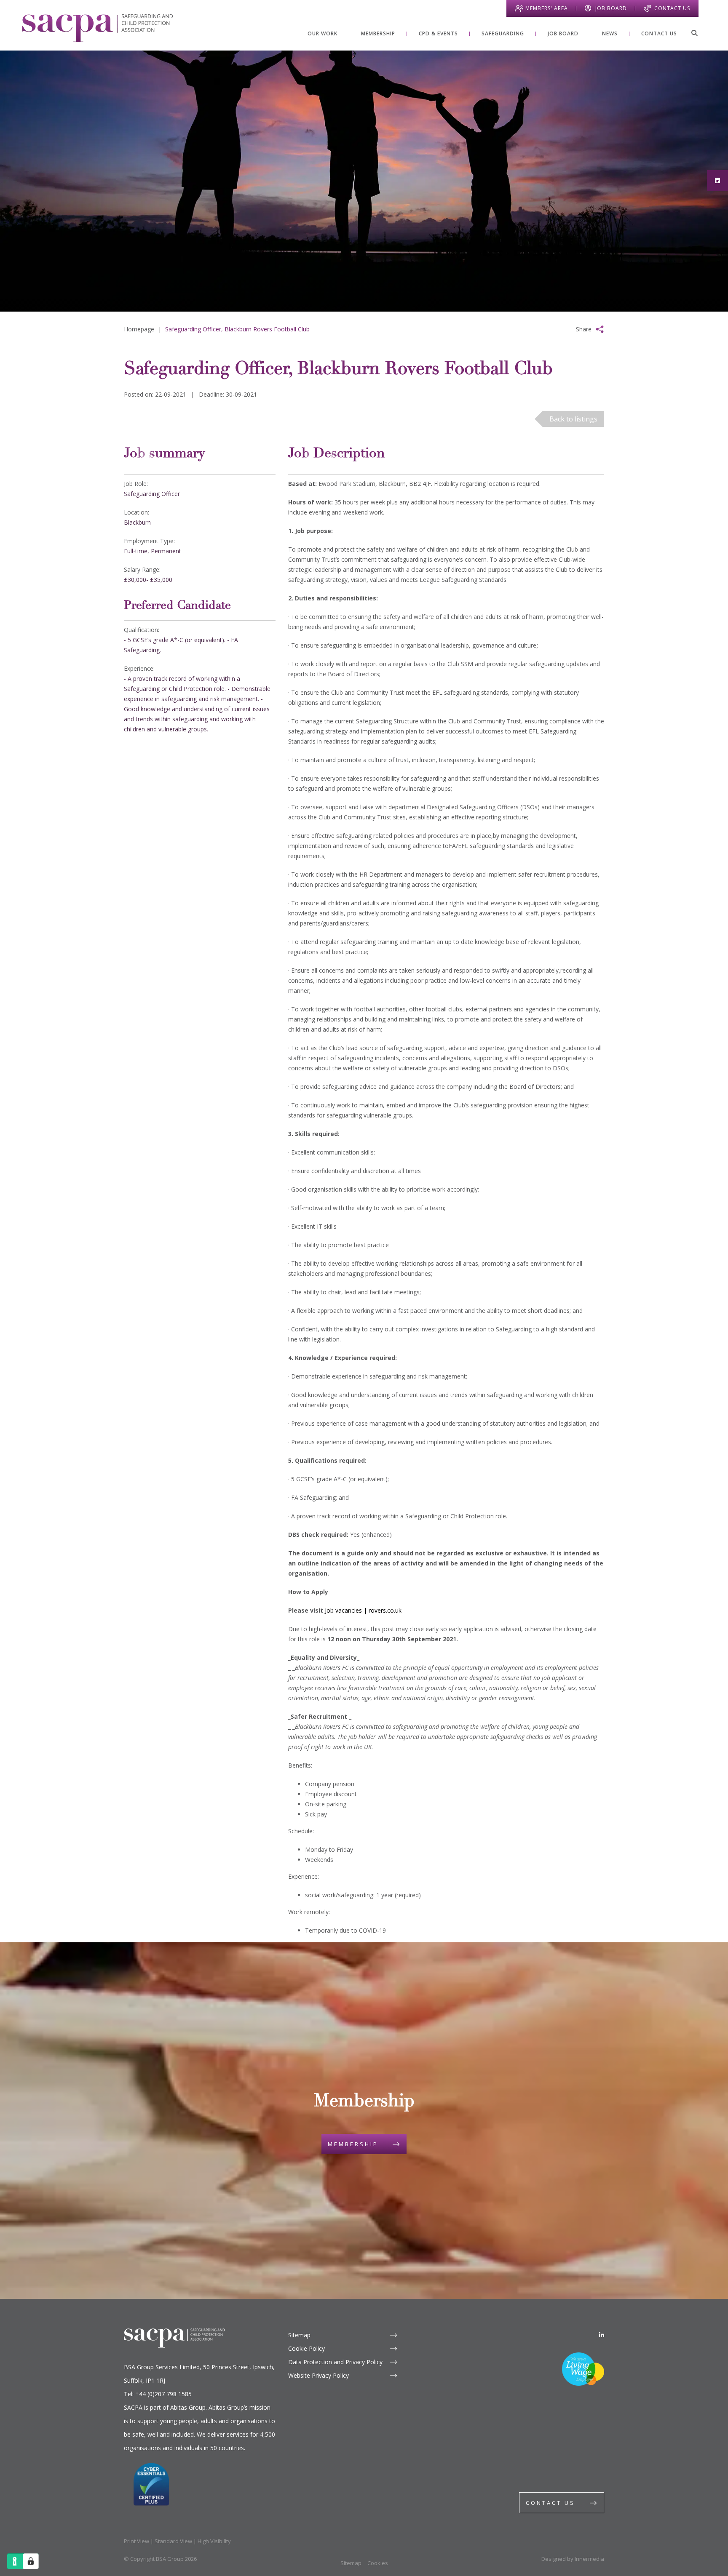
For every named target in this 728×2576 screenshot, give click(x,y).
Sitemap (299, 2335)
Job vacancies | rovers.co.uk (363, 1610)
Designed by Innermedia (573, 2559)
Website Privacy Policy (318, 2375)
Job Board (611, 8)
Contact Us (672, 8)
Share (584, 329)
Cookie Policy (306, 2348)
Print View (136, 2541)
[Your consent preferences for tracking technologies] (31, 2561)
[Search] (694, 33)
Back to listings (573, 419)
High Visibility (214, 2541)
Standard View (173, 2541)
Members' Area (547, 8)
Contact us (550, 2503)
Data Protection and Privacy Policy (335, 2362)
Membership (353, 2144)
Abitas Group (188, 2407)
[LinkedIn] (602, 2335)
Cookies (378, 2563)
